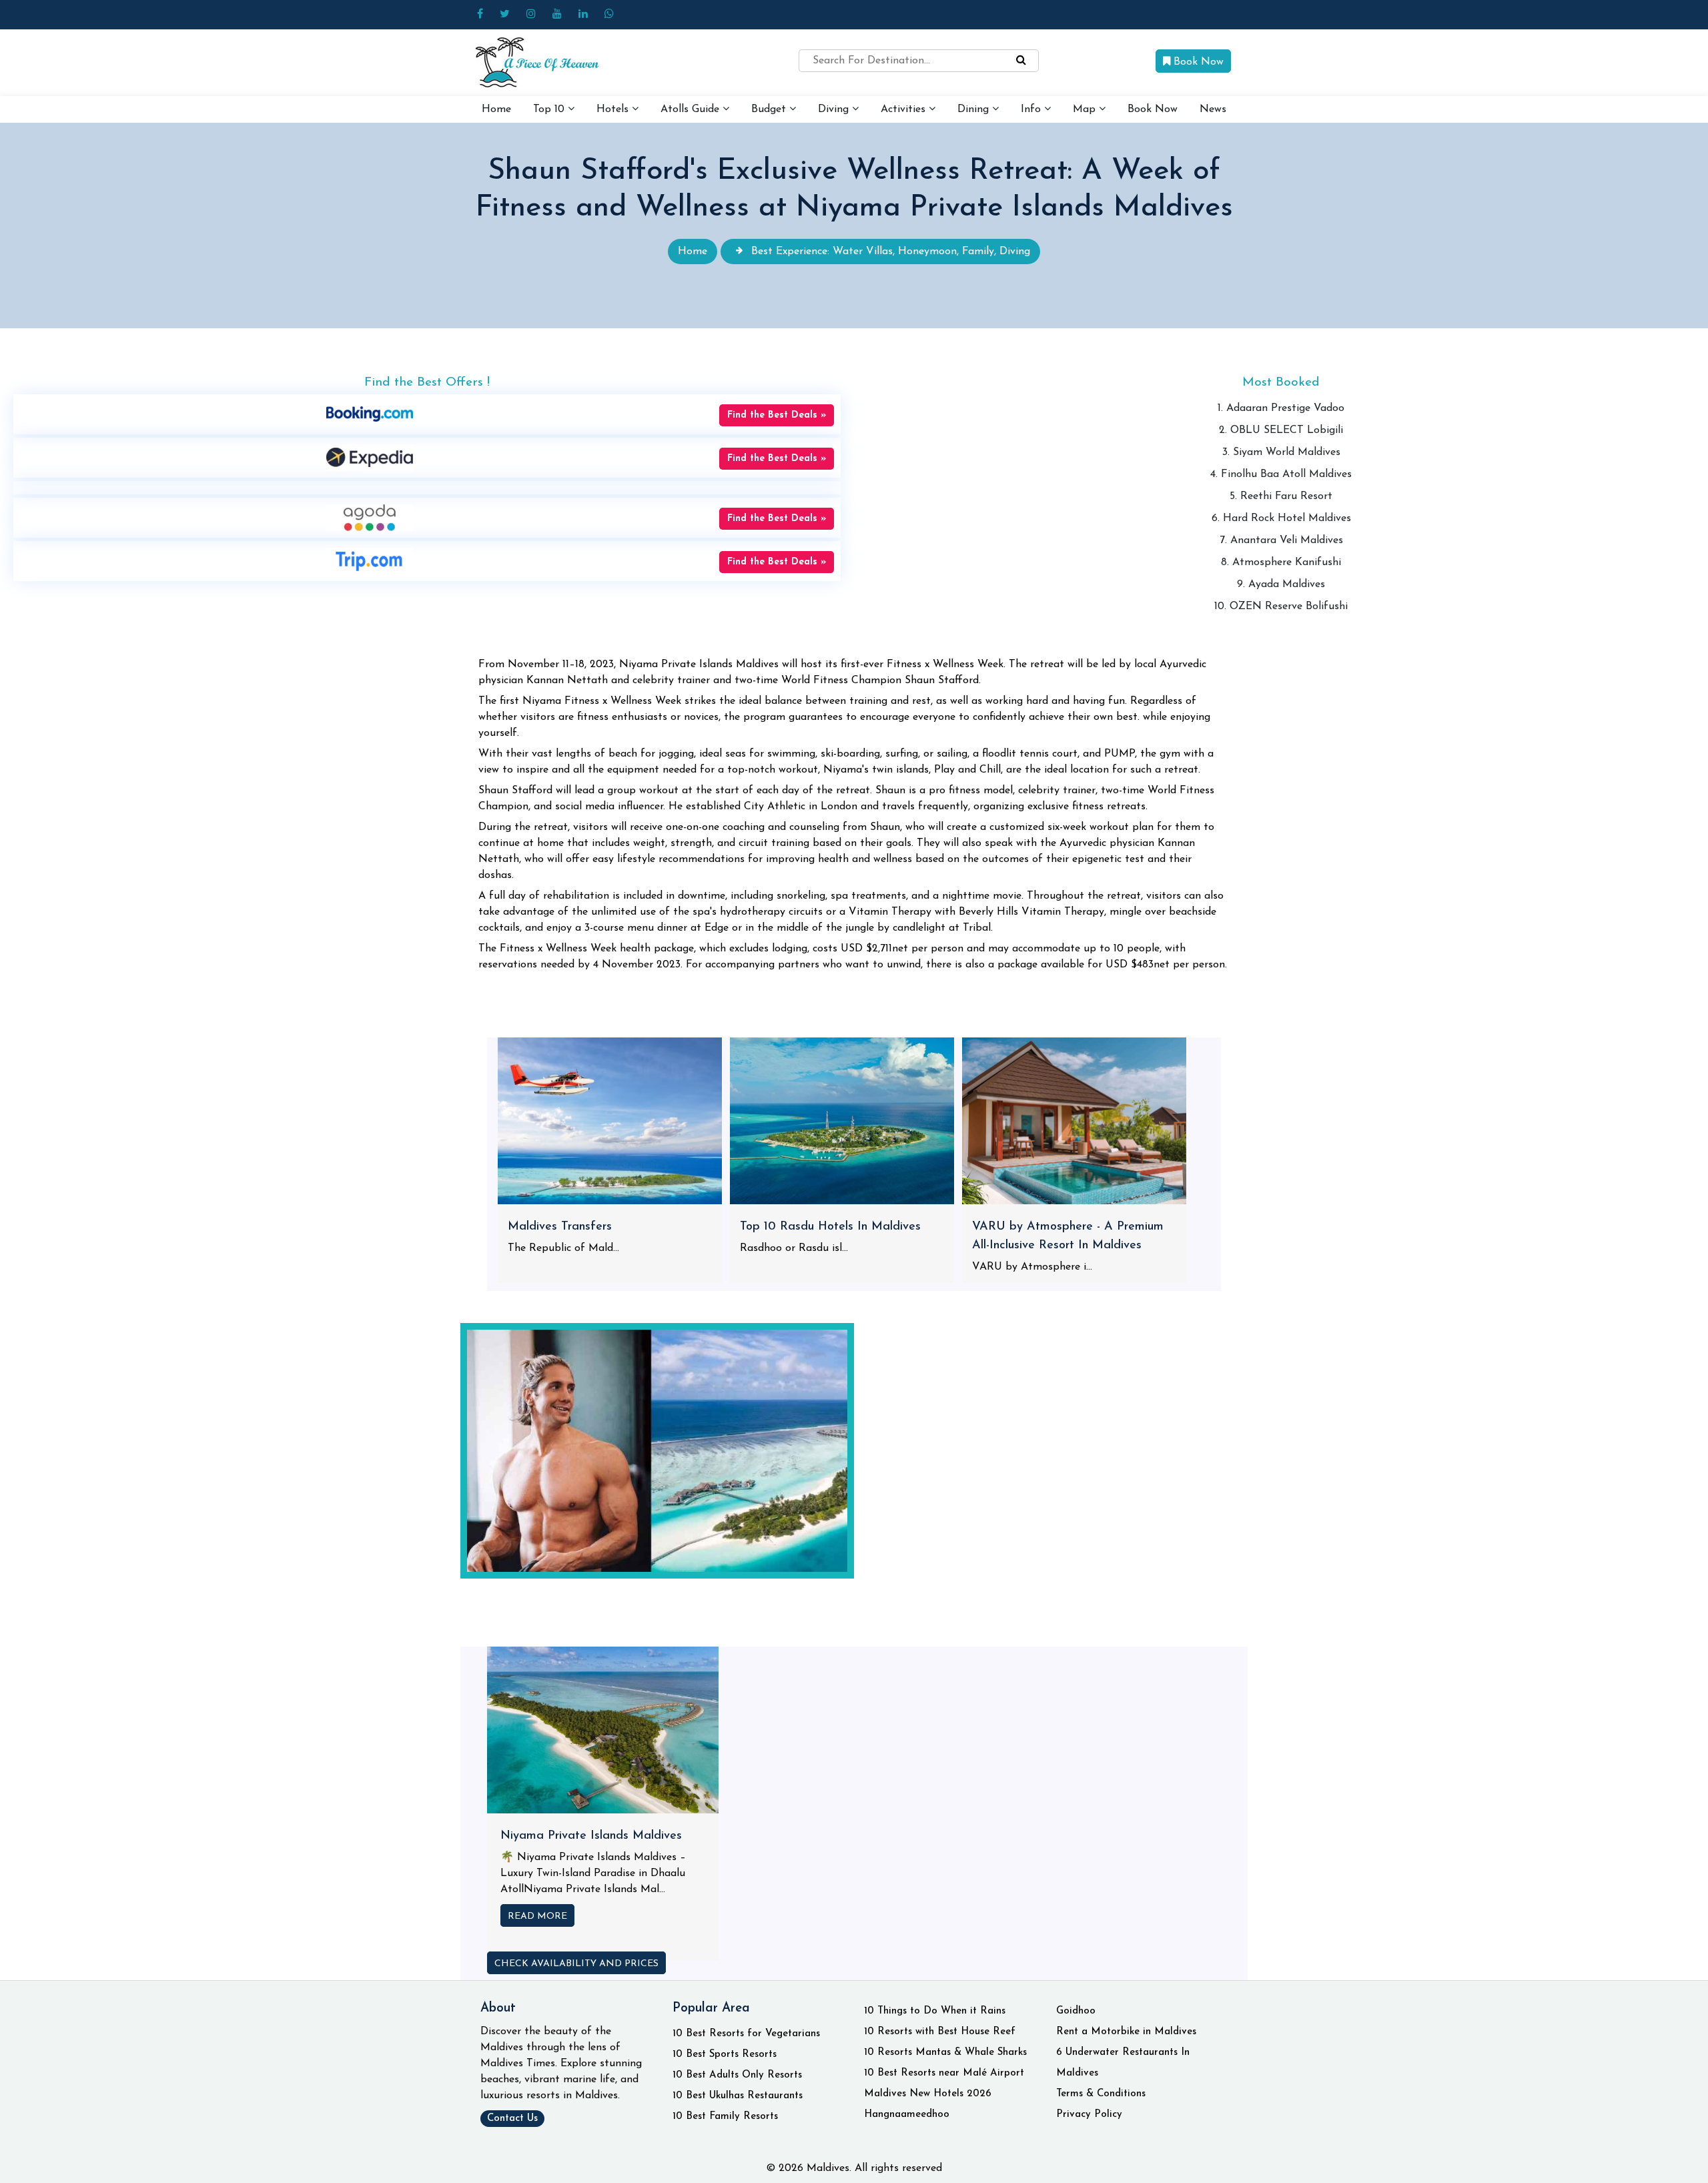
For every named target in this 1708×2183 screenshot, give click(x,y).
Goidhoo (1076, 2011)
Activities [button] (905, 109)
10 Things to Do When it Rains (935, 2011)
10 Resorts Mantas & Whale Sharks (945, 2053)
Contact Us (512, 2119)
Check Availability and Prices (576, 1964)
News (1213, 109)
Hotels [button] (614, 109)
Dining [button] (975, 109)
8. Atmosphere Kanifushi (1281, 562)
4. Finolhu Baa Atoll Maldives (1281, 474)
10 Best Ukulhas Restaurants (738, 2096)
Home (496, 109)
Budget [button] (770, 109)
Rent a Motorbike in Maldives (1126, 2032)
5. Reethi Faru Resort (1281, 496)
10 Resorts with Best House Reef (940, 2032)
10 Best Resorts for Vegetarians (746, 2034)
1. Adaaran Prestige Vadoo (1281, 408)
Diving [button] (835, 109)
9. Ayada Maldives (1281, 584)
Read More (537, 1916)
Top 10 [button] (550, 109)
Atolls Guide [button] (692, 109)
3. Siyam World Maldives (1281, 452)
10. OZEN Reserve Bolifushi (1281, 606)
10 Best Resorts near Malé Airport (944, 2073)
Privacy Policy (1089, 2115)
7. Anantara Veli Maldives (1281, 540)
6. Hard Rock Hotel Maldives (1281, 518)
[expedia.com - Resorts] (370, 457)
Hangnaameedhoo (907, 2115)
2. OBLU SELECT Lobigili (1281, 430)
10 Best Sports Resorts (725, 2055)
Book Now (1197, 62)
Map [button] (1086, 109)
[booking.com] (370, 414)
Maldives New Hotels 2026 (928, 2094)
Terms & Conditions (1101, 2094)
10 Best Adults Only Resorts (737, 2075)
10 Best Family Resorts (725, 2117)
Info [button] (1032, 109)
